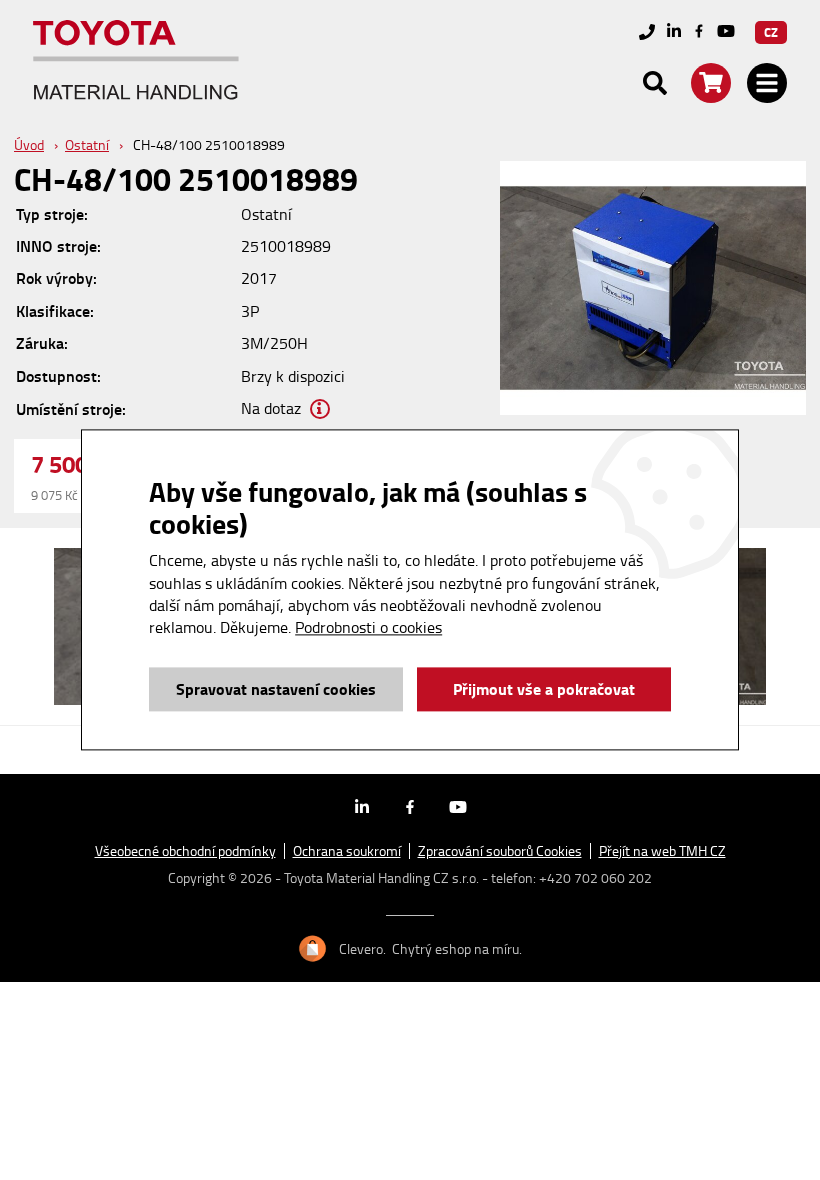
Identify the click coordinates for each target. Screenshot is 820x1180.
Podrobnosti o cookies (368, 628)
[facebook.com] (699, 32)
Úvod (29, 144)
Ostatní (87, 144)
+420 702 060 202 (595, 877)
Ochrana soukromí (347, 851)
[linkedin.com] (674, 32)
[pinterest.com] (726, 32)
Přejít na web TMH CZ (662, 851)
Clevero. (362, 949)
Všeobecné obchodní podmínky (185, 851)
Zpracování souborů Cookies (500, 851)
